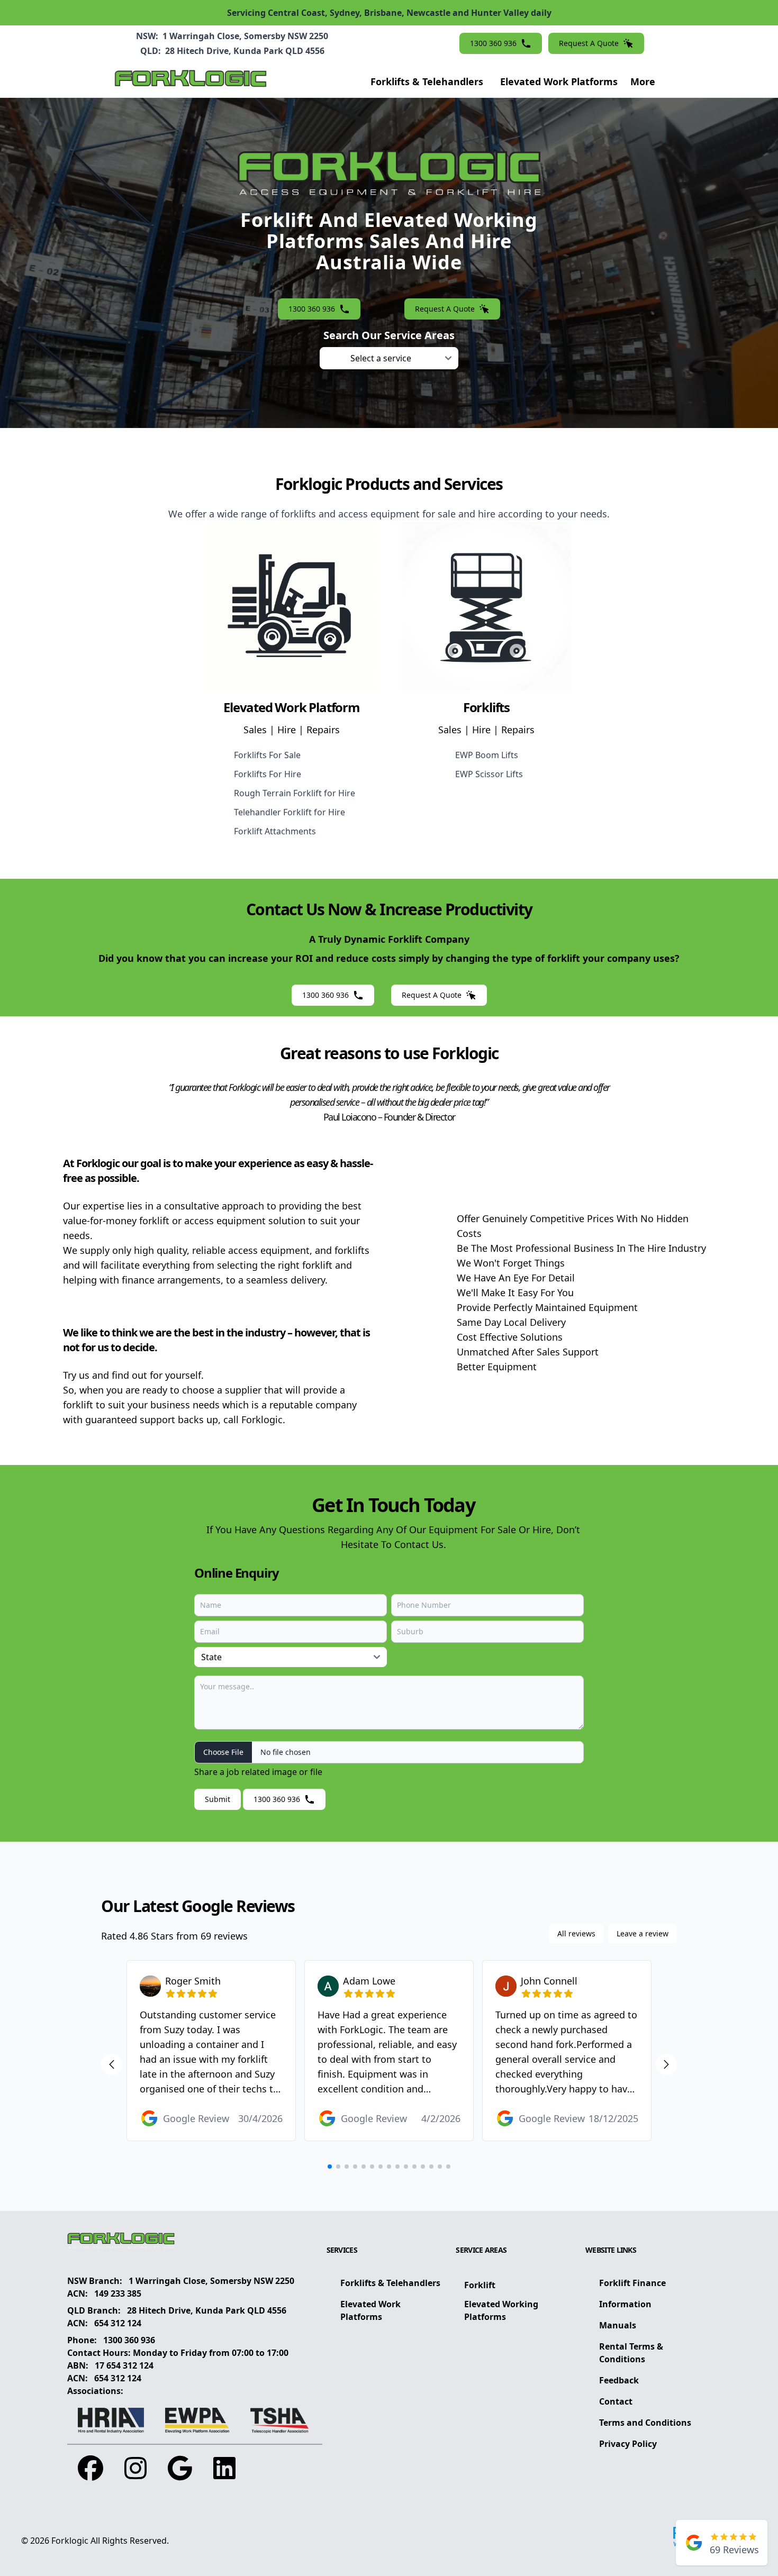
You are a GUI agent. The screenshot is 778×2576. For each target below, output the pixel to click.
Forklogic (70, 2541)
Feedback (619, 2380)
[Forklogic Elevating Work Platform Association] (197, 2420)
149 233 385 (118, 2293)
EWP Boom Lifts (487, 755)
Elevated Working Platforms (501, 2310)
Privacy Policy (628, 2444)
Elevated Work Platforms (559, 81)
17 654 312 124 (124, 2365)
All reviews (576, 1933)
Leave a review (643, 1933)
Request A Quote (589, 43)
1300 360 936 (129, 2340)
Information (625, 2304)
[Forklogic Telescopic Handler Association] (280, 2420)
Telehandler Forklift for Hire (290, 812)
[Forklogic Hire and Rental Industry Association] (111, 2420)
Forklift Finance (632, 2283)
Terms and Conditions (645, 2423)
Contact (616, 2401)
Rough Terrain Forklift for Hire (295, 793)
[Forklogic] (191, 81)
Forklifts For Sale (267, 755)
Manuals (618, 2325)
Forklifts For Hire (268, 774)
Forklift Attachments (275, 831)
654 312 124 (118, 2323)
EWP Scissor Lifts (489, 774)
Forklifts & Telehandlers (427, 81)
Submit (218, 1799)
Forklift (480, 2285)
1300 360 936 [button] (493, 43)
